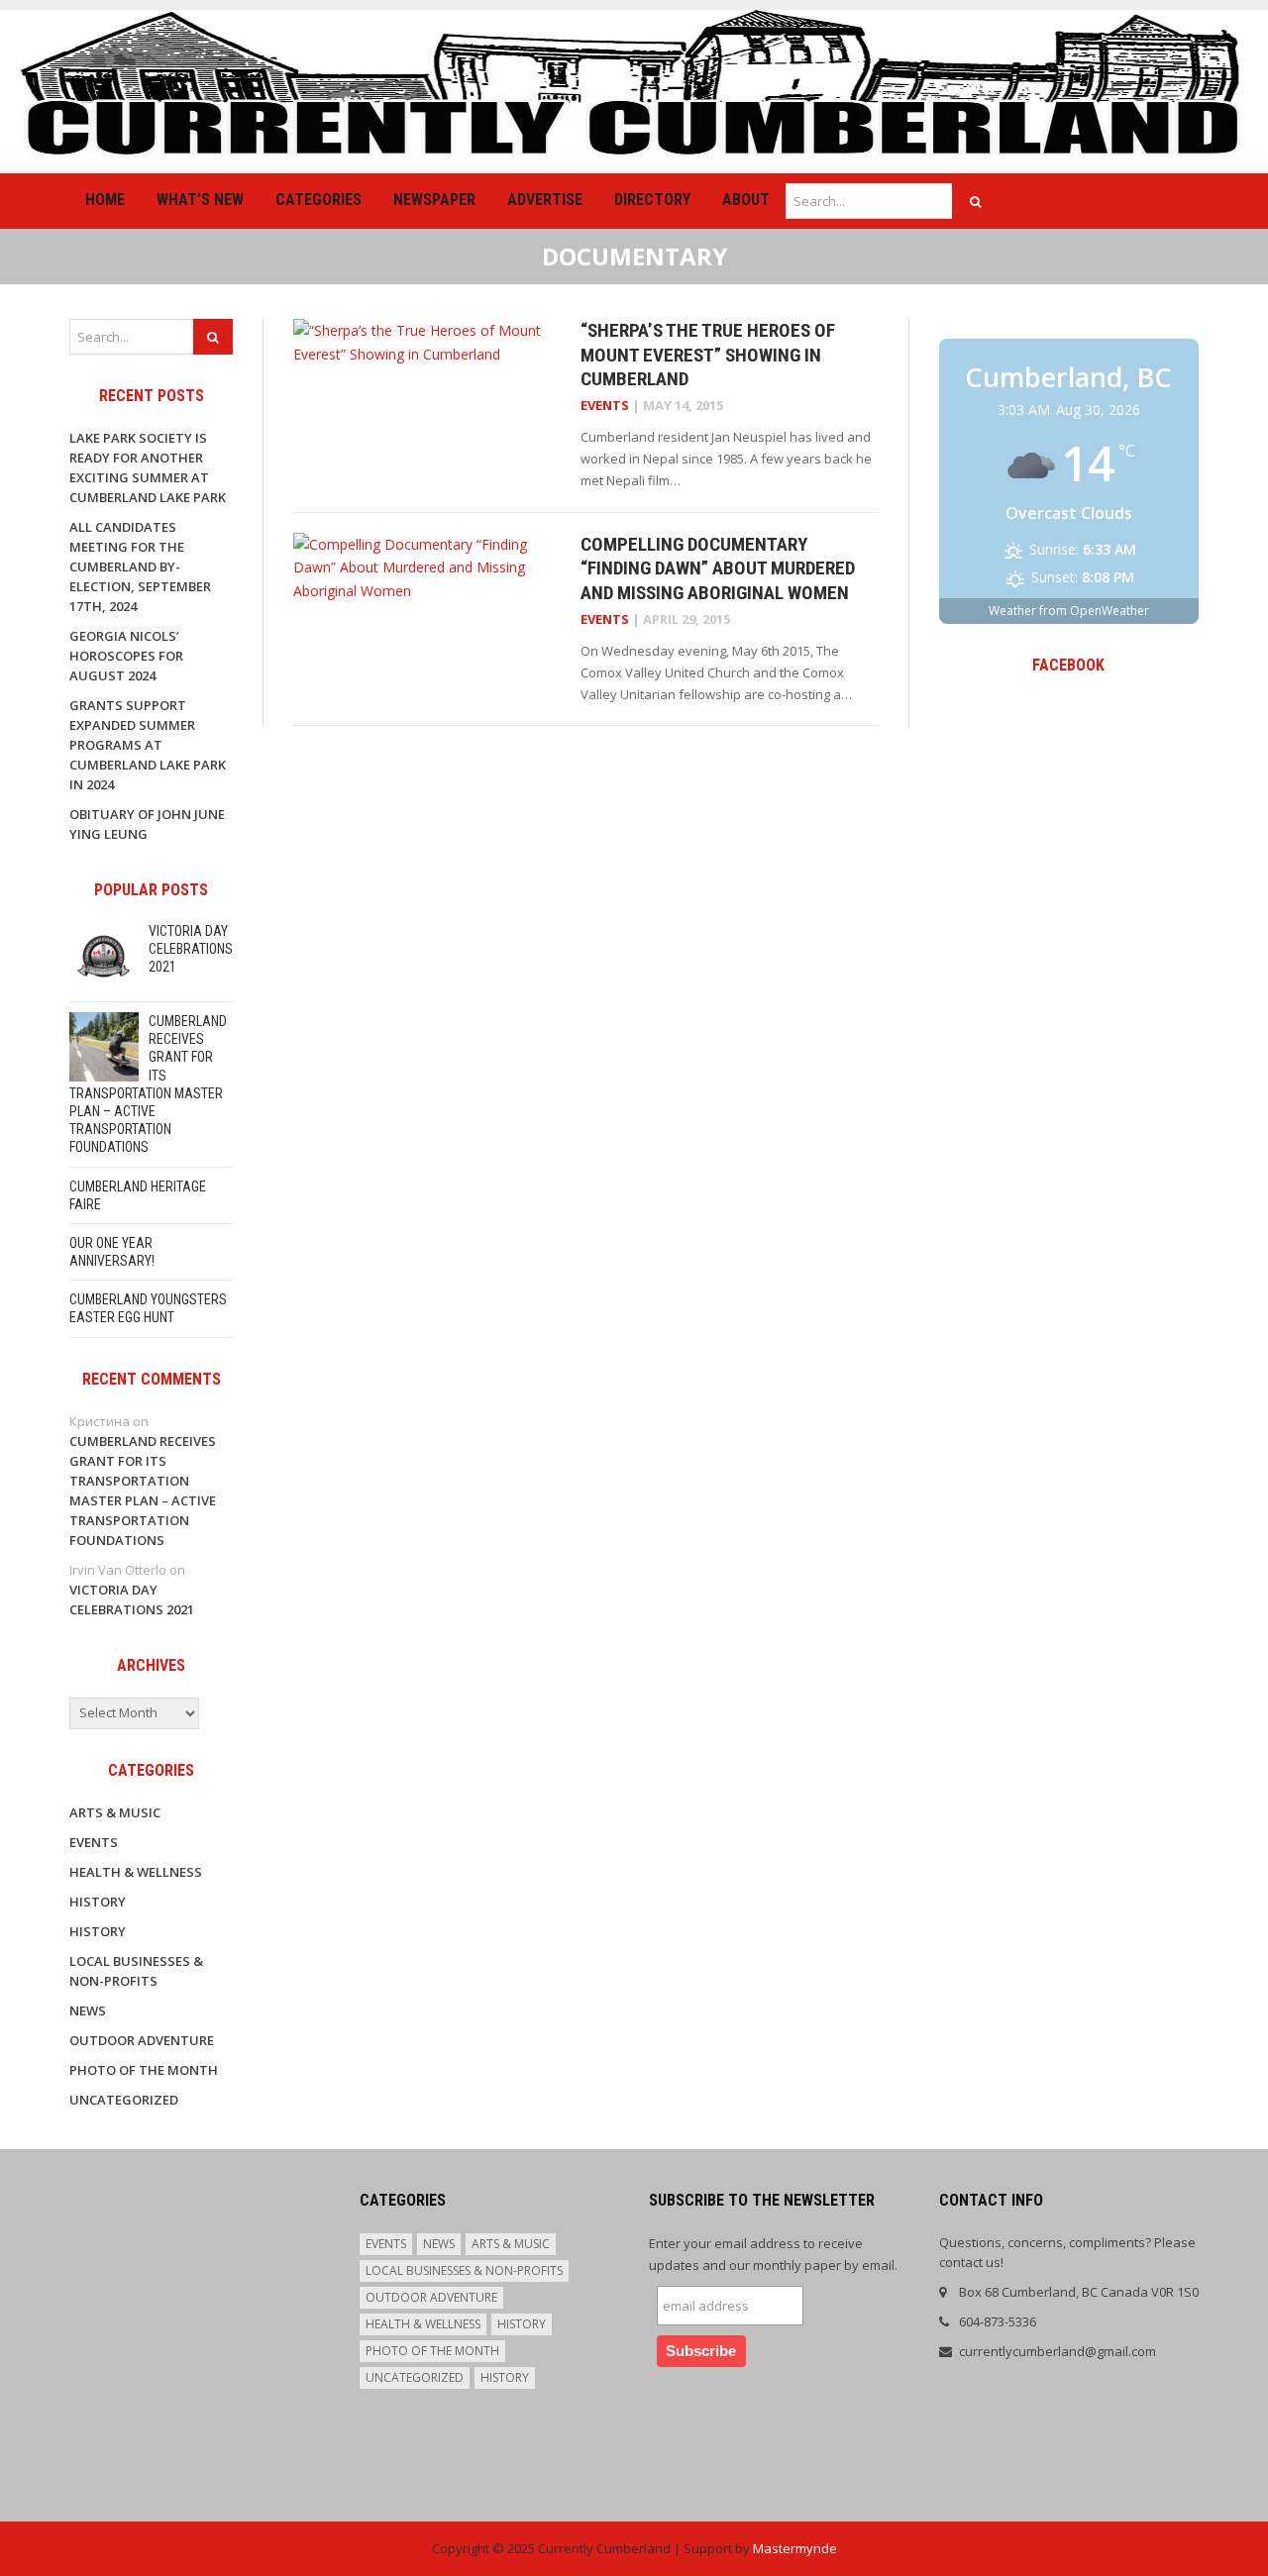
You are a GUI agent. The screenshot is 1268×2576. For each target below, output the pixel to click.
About (746, 200)
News (88, 2010)
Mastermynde (795, 2548)
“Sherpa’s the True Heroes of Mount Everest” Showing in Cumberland (708, 355)
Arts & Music (115, 1812)
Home (105, 200)
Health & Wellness (136, 1872)
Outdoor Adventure (142, 2040)
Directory (652, 200)
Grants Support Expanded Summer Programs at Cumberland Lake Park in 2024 (148, 745)
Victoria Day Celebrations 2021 (191, 949)
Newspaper (434, 200)
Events (605, 405)
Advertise (545, 200)
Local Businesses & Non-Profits (464, 2270)
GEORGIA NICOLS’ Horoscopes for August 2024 (126, 656)
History (98, 1902)
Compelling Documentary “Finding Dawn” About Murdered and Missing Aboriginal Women (718, 568)
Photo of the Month (144, 2070)
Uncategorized (124, 2100)
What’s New (200, 200)
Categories (318, 200)
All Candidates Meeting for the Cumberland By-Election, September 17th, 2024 (140, 567)
